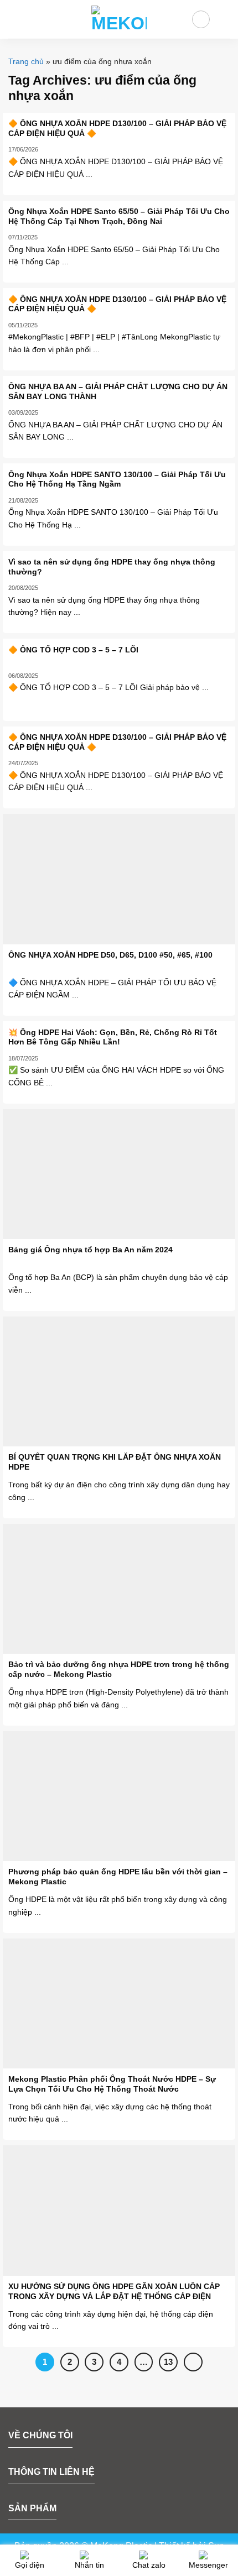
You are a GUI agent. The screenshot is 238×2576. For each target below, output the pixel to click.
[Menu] (15, 19)
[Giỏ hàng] (224, 19)
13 (168, 2362)
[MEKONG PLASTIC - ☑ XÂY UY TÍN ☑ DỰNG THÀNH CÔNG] (119, 19)
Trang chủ (26, 61)
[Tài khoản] (201, 19)
